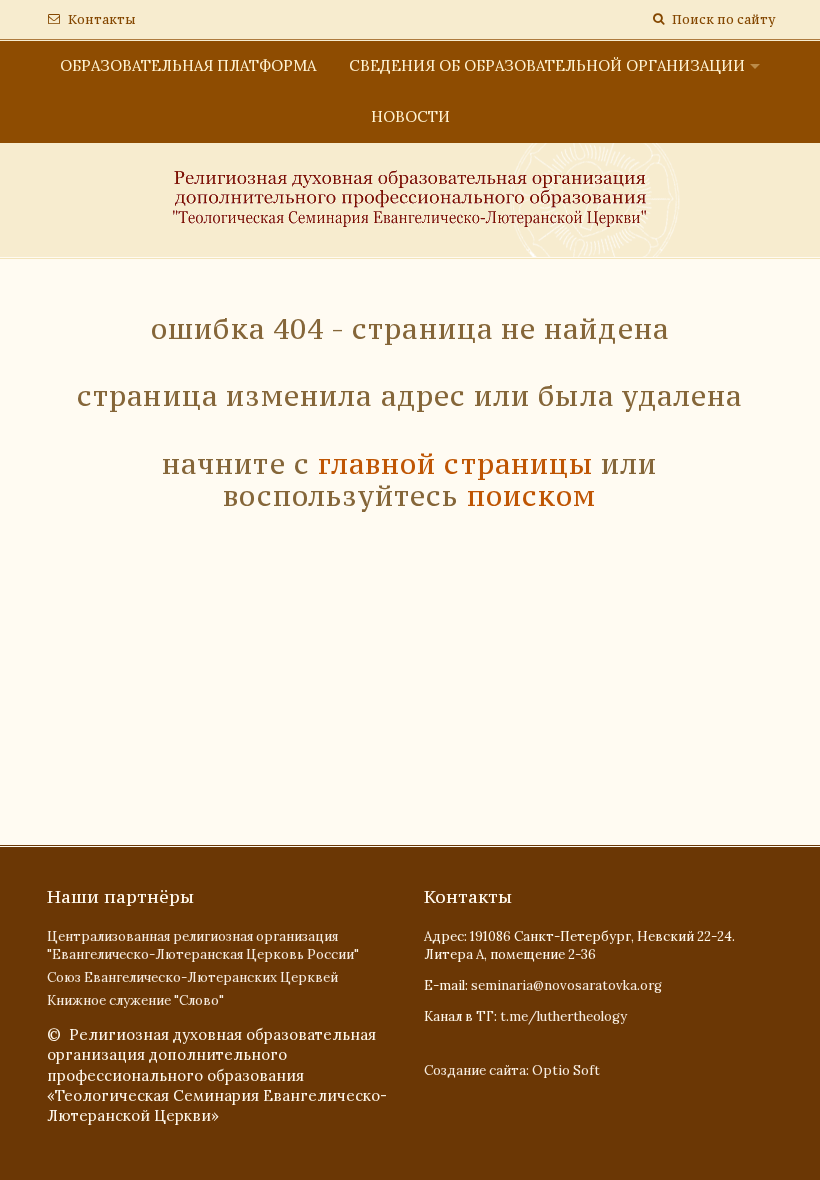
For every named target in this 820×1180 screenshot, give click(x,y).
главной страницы (455, 464)
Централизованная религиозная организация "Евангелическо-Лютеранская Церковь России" (203, 945)
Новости (410, 116)
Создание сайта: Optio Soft (512, 1070)
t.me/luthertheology (563, 1016)
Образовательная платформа (188, 65)
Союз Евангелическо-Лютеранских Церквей (192, 977)
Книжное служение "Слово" (135, 1000)
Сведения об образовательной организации (547, 65)
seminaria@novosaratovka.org (566, 985)
